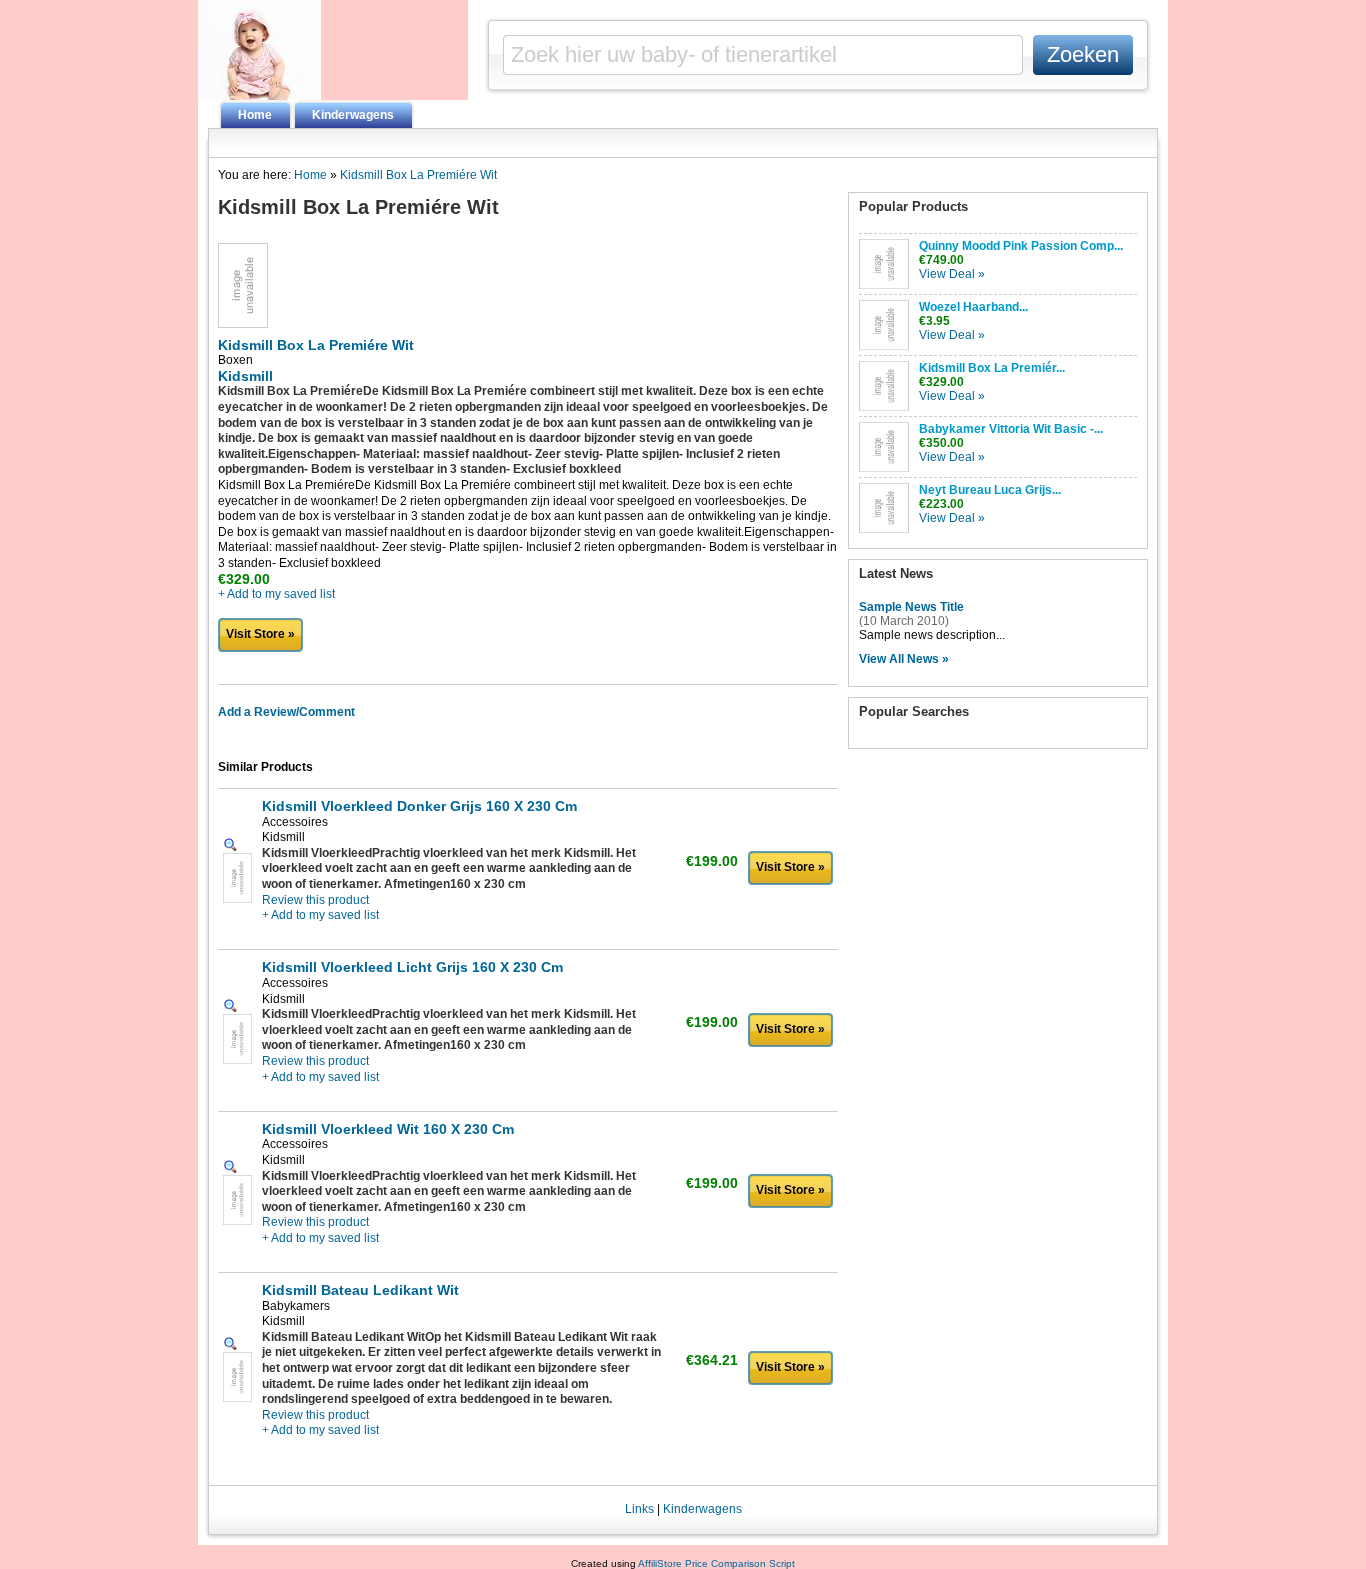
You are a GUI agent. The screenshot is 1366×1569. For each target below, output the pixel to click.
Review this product (315, 900)
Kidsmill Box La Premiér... (992, 368)
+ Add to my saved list (276, 594)
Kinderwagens (353, 115)
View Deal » (952, 274)
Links (639, 1509)
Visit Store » (260, 634)
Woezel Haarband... (973, 307)
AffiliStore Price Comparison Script (716, 1563)
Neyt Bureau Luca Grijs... (990, 490)
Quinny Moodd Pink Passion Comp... (1021, 246)
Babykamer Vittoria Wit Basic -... (1011, 429)
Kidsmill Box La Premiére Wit (418, 175)
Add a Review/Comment (286, 712)
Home (255, 115)
